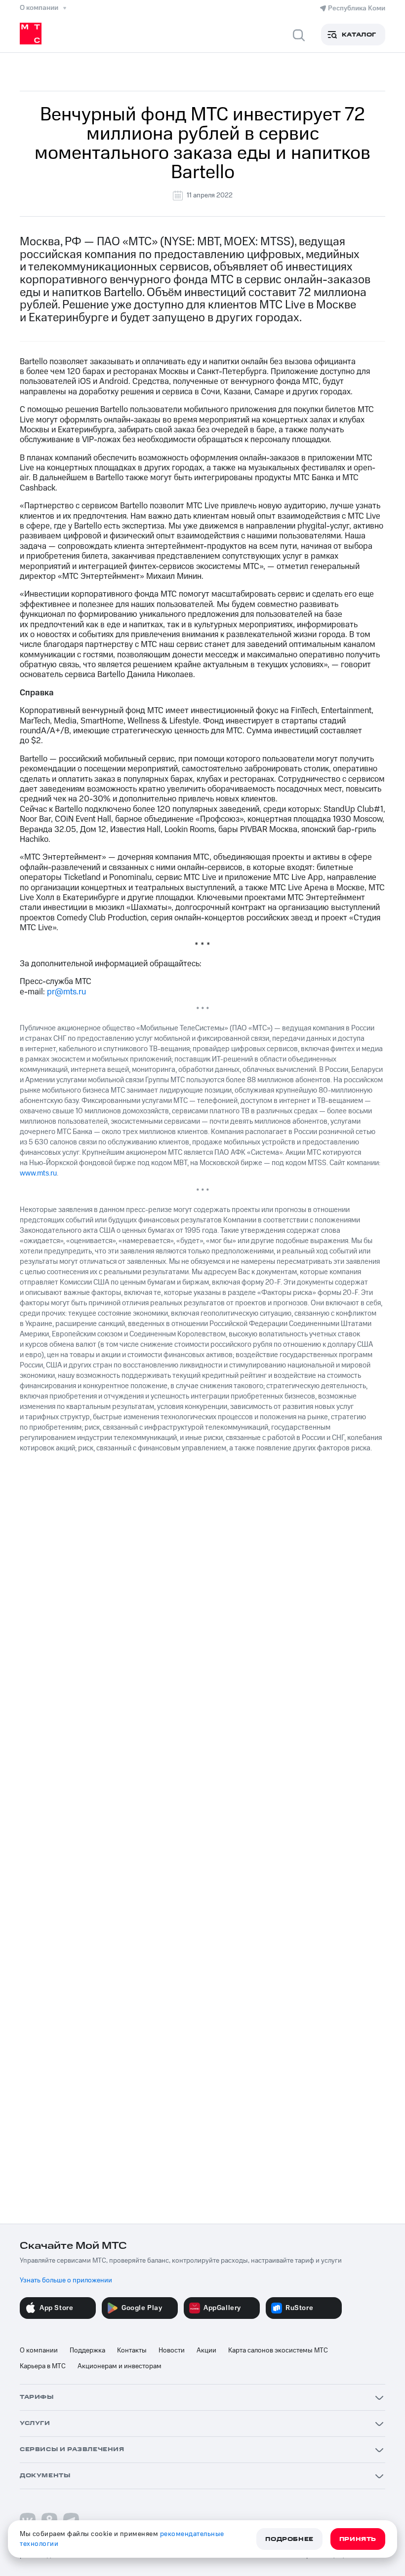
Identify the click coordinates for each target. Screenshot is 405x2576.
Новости (172, 2350)
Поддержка (87, 2350)
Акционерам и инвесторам (120, 2366)
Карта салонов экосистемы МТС (278, 2350)
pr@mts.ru (66, 992)
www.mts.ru (38, 1173)
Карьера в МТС (43, 2366)
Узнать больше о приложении (66, 2280)
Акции (206, 2350)
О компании (39, 2350)
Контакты (132, 2350)
